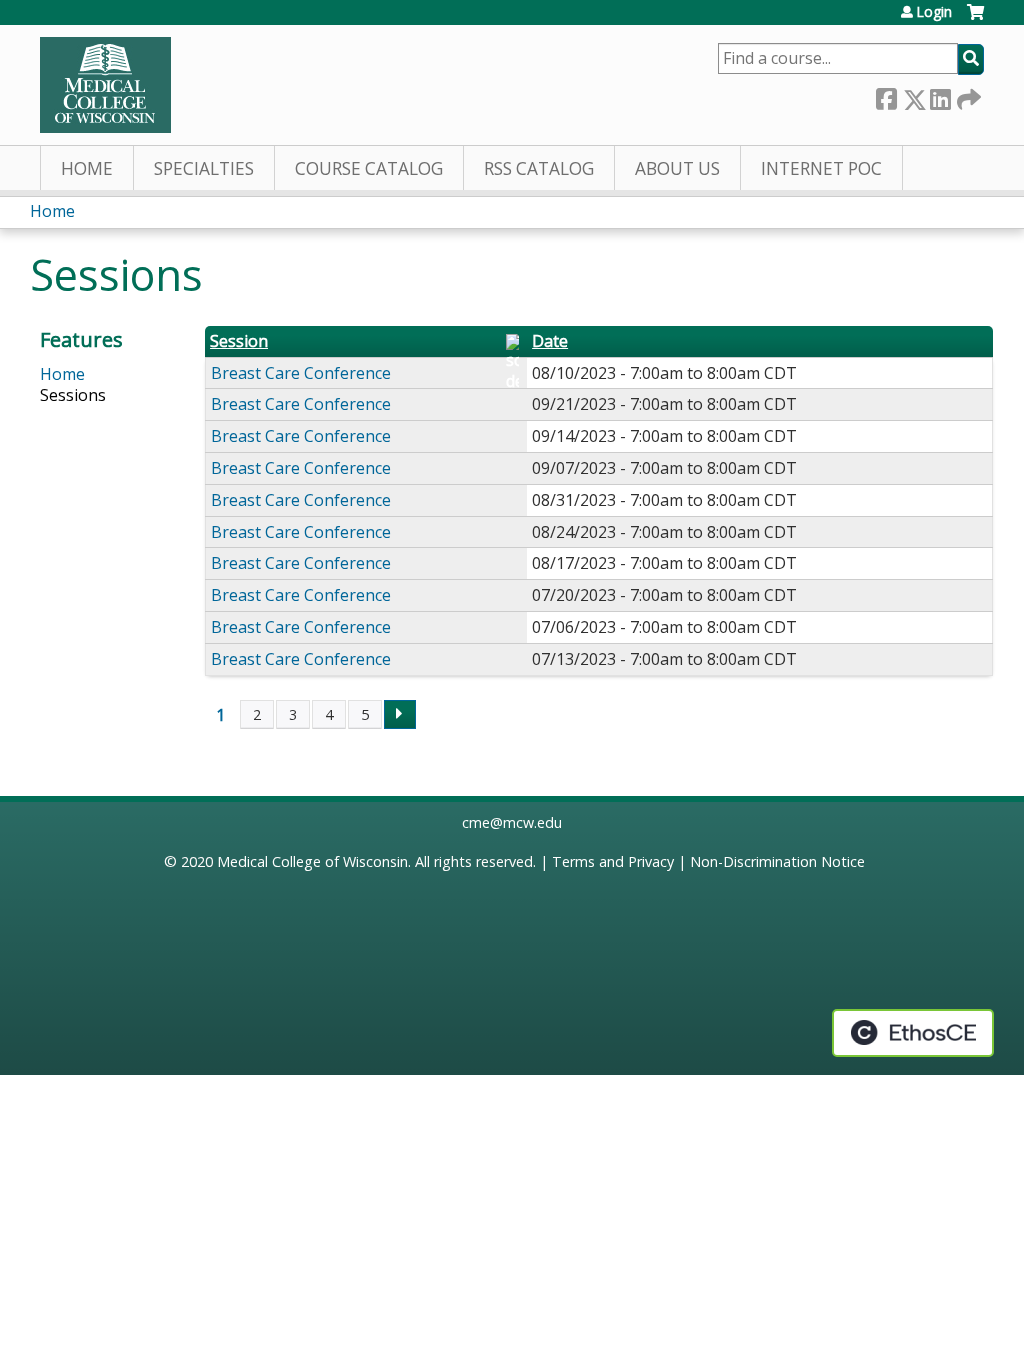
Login (934, 12)
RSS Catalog (539, 168)
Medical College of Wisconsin (312, 861)
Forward (967, 95)
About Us (677, 168)
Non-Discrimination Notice (777, 861)
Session (239, 341)
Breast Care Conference (301, 373)
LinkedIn (940, 95)
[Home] (105, 85)
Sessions (73, 395)
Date (550, 341)
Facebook (886, 95)
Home (87, 168)
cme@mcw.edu (512, 822)
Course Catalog (369, 168)
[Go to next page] (400, 715)
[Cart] (975, 19)
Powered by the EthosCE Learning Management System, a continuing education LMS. (913, 1033)
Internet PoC (821, 168)
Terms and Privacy (613, 861)
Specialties (204, 168)
